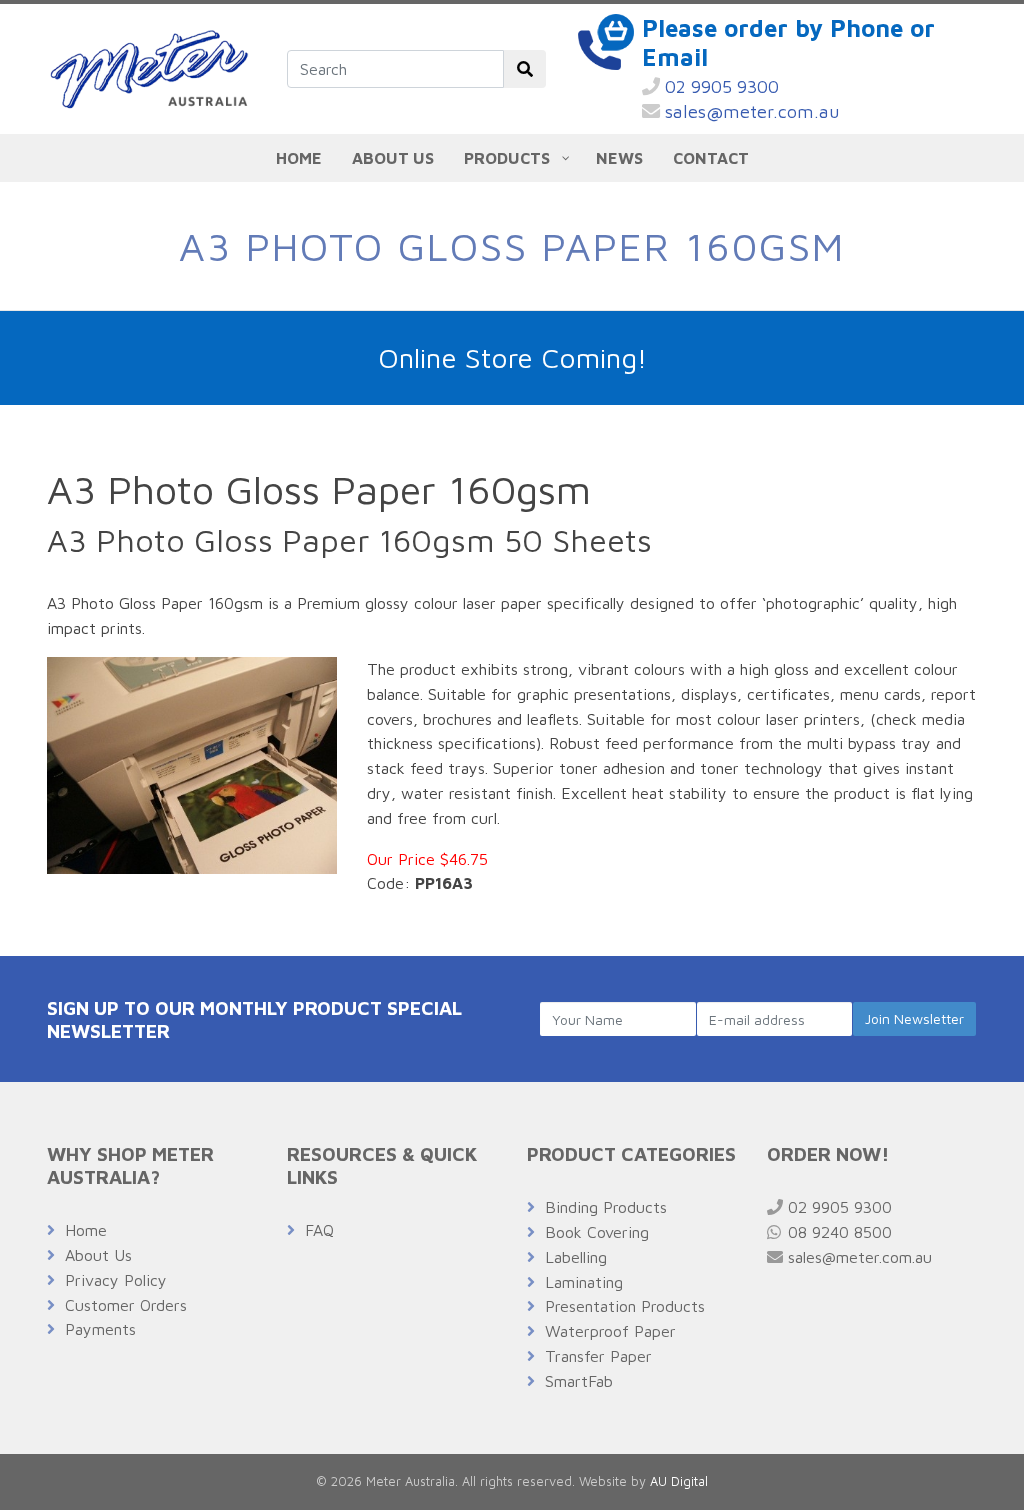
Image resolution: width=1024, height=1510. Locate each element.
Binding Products (606, 1207)
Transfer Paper (598, 1356)
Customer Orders (126, 1305)
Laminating (584, 1282)
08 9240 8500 (837, 1232)
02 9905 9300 (719, 86)
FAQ (319, 1230)
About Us (98, 1255)
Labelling (576, 1257)
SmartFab (579, 1381)
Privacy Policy (116, 1280)
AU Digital (679, 1481)
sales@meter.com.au (750, 111)
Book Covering (597, 1232)
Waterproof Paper (610, 1331)
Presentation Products (625, 1306)
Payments (100, 1329)
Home (86, 1230)
